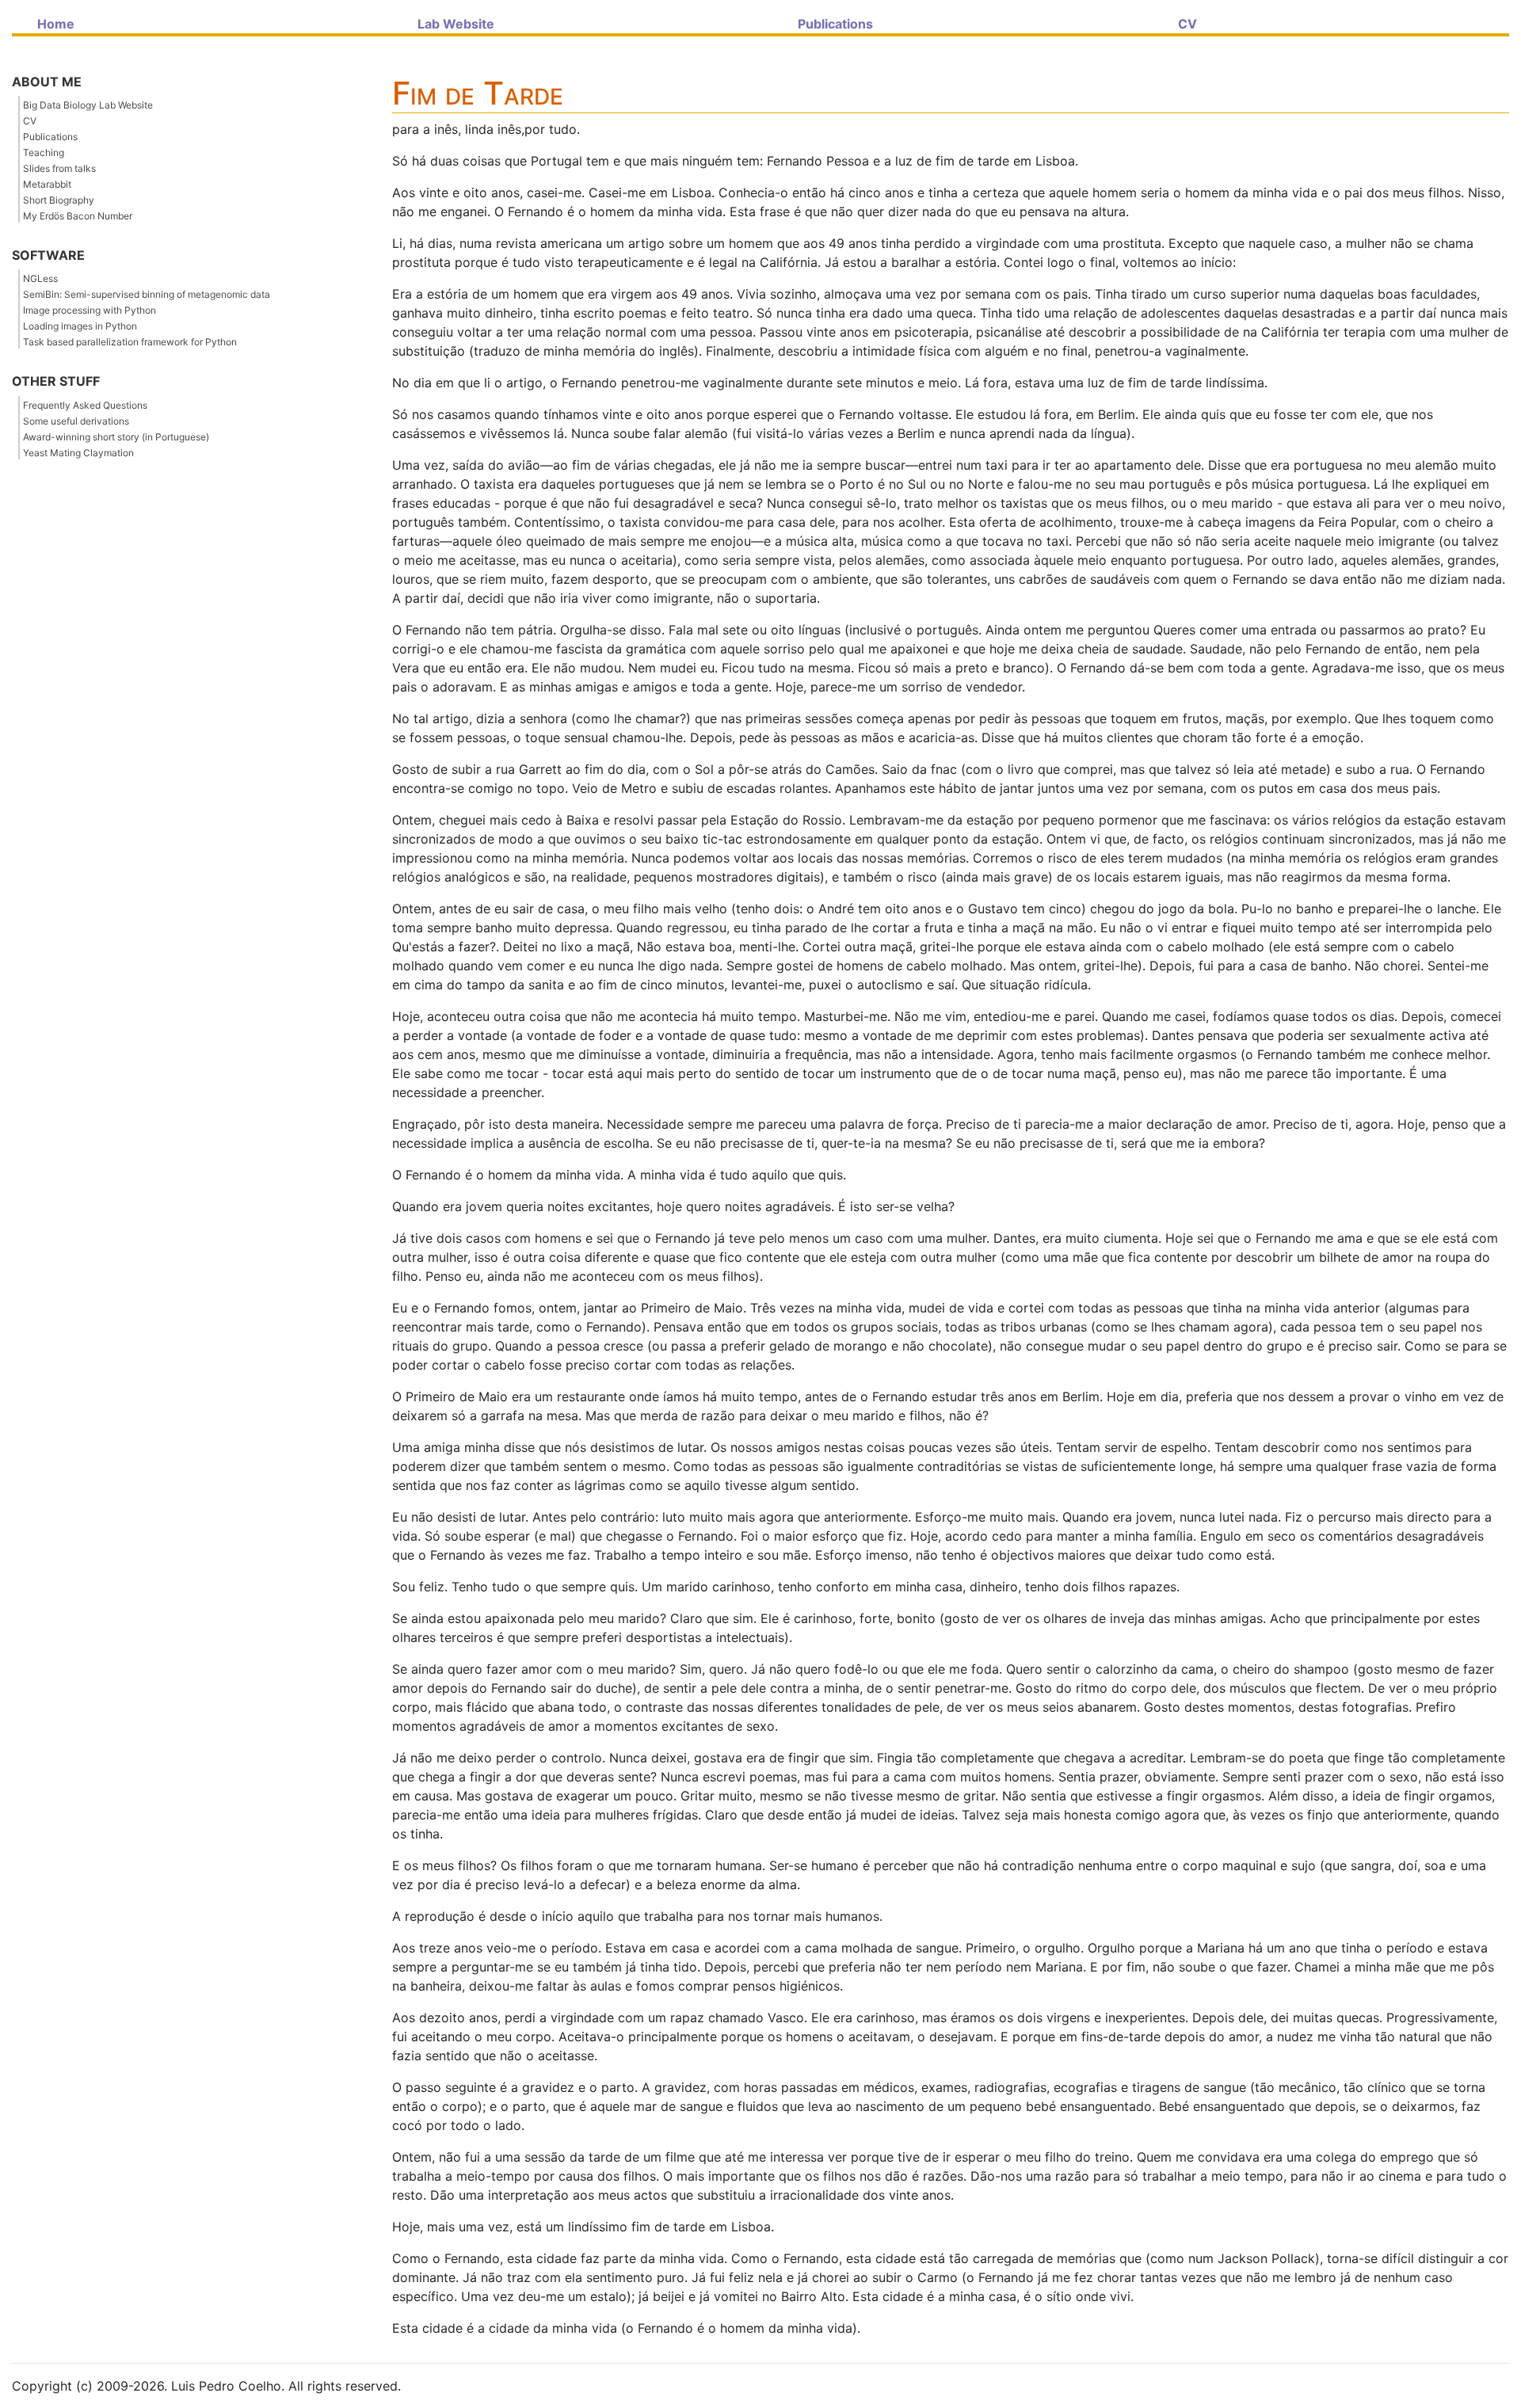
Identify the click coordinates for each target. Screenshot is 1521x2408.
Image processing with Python (90, 310)
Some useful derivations (76, 421)
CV (30, 121)
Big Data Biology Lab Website (88, 105)
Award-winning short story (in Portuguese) (116, 437)
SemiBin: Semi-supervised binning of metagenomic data (147, 294)
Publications (50, 137)
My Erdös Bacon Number (78, 216)
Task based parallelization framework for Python (130, 342)
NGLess (40, 278)
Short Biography (59, 200)
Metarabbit (47, 184)
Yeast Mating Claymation (78, 453)
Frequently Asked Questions (85, 405)
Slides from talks (59, 168)
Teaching (44, 152)
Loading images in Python (80, 326)
